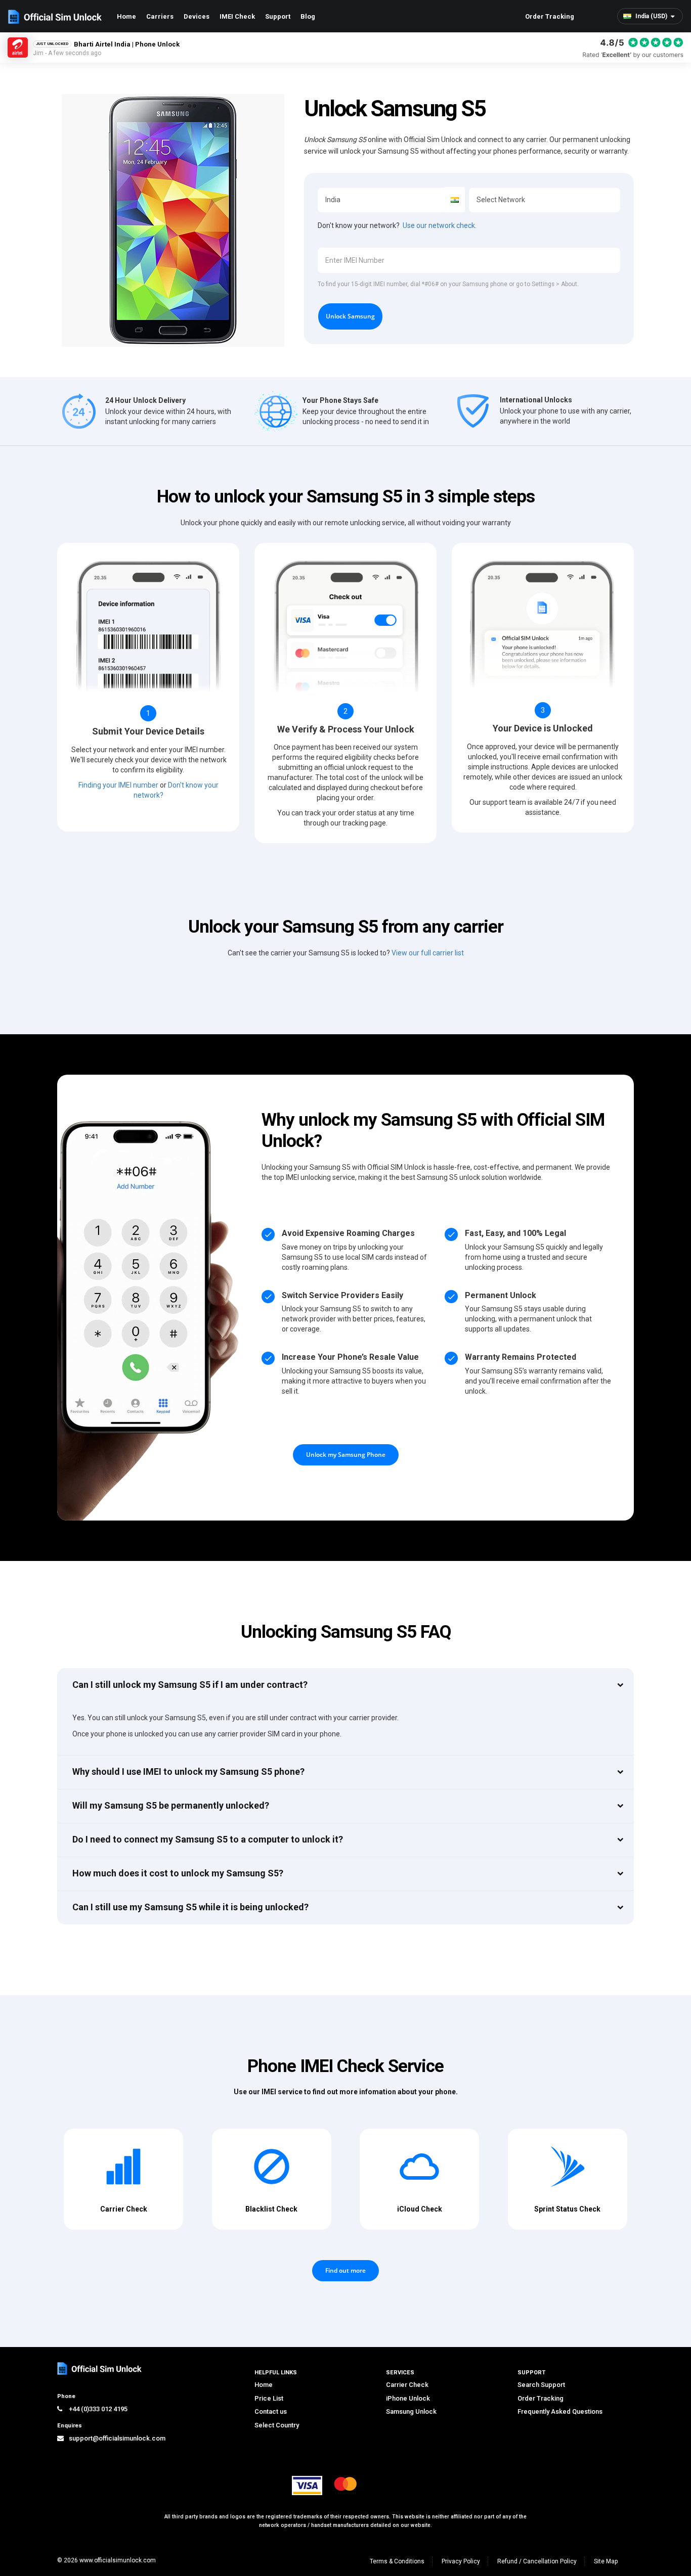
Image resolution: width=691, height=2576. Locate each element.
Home (126, 16)
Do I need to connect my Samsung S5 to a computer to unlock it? (208, 1839)
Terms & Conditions (397, 2561)
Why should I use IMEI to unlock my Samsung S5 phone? (188, 1772)
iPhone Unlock (408, 2398)
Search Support (541, 2385)
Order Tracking (550, 16)
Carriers (160, 16)
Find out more (345, 2270)
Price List (269, 2398)
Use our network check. (440, 225)
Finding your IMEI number (118, 785)
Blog (308, 16)
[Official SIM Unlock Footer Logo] (100, 2368)
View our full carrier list (428, 953)
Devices (197, 16)
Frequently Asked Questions (560, 2411)
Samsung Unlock (411, 2411)
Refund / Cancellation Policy (537, 2561)
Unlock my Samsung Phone (346, 1455)
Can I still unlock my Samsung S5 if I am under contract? (190, 1685)
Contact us (271, 2411)
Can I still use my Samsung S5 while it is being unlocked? (190, 1907)
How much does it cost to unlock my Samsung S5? (178, 1873)
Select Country (277, 2425)
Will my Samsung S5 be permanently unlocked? (171, 1805)
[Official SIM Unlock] (55, 17)
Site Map (606, 2561)
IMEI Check (237, 16)
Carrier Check (407, 2385)
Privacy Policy (461, 2561)
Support (278, 16)
